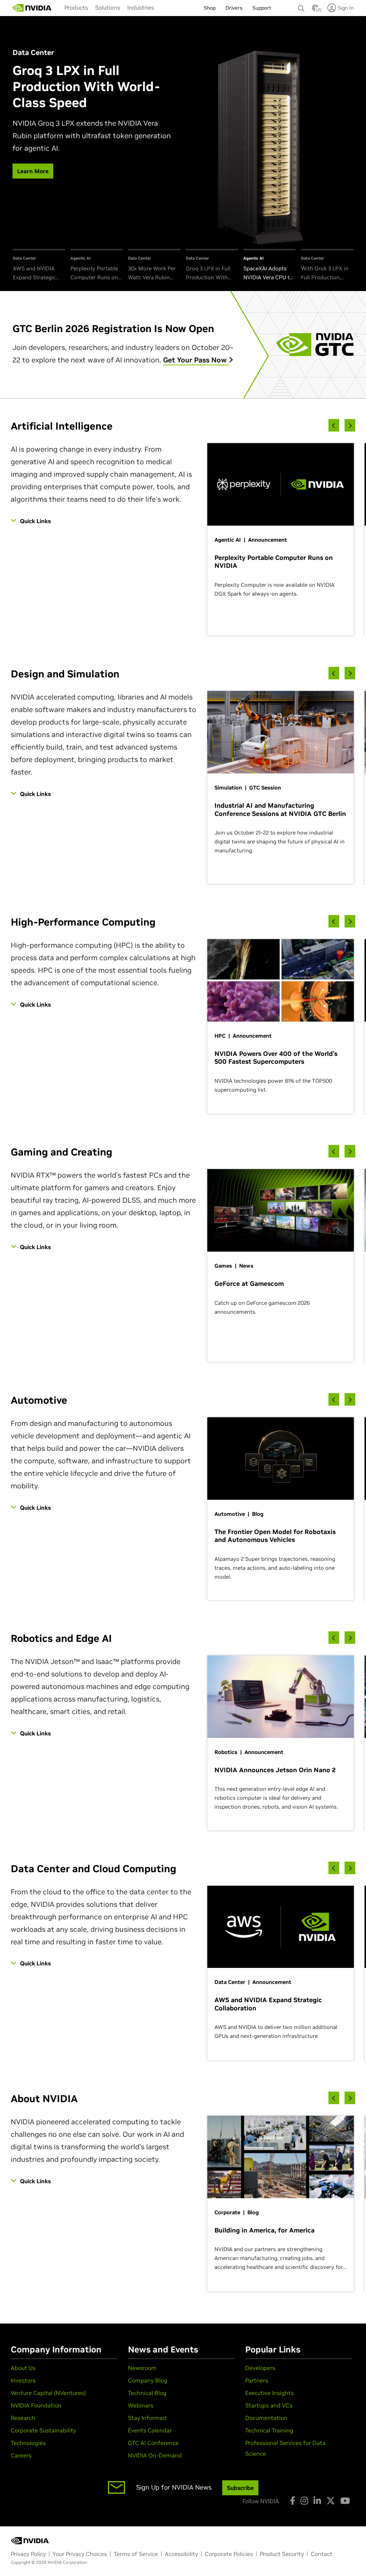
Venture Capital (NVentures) (48, 2393)
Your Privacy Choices (80, 2554)
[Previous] (334, 425)
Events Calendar (150, 2430)
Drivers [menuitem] (234, 8)
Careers (21, 2455)
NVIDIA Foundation (36, 2405)
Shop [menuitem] (210, 8)
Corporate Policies (229, 2554)
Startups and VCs (269, 2405)
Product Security (282, 2554)
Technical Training (269, 2430)
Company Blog (148, 2380)
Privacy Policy (28, 2554)
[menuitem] (76, 7)
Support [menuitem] (262, 8)
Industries (141, 7)
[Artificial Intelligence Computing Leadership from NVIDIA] (32, 8)
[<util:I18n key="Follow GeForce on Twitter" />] (331, 2501)
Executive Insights (269, 2393)
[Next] (350, 425)
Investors (23, 2380)
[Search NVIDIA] (301, 6)
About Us (23, 2368)
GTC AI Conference (153, 2443)
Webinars (141, 2405)
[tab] (39, 265)
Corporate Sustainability (43, 2430)
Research (23, 2418)
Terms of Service (136, 2554)
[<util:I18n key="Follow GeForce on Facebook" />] (293, 2501)
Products (76, 7)
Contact (322, 2554)
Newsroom (142, 2368)
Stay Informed (147, 2418)
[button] (315, 10)
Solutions (108, 7)
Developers (260, 2368)
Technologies (28, 2443)
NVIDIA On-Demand (155, 2455)
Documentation (266, 2418)
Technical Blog (147, 2393)
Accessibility (181, 2554)
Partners (257, 2380)
